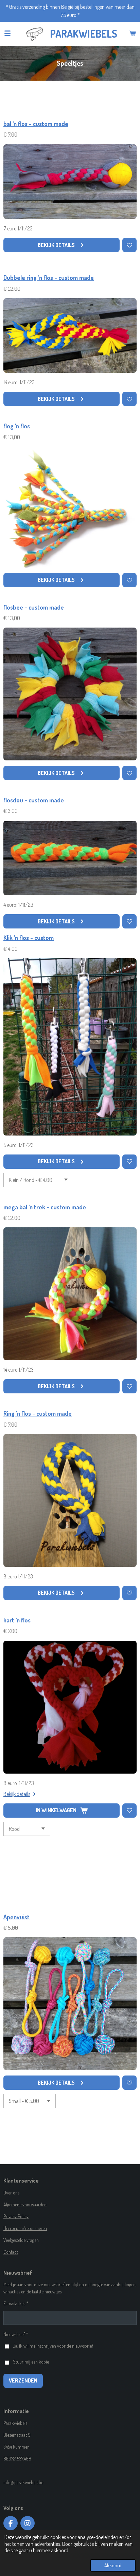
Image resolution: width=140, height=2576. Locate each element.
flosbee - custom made (34, 607)
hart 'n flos (17, 1620)
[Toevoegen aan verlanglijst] (129, 245)
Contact (11, 2252)
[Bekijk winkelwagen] (133, 34)
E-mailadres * (16, 2303)
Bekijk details (17, 1794)
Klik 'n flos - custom (29, 938)
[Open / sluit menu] (7, 34)
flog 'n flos (17, 426)
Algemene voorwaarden (25, 2204)
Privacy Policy (16, 2216)
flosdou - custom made (34, 800)
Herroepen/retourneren (25, 2228)
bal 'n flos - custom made (36, 124)
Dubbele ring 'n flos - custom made (49, 278)
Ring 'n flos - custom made (38, 1413)
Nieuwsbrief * (16, 2334)
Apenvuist (16, 1917)
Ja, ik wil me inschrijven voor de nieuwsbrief (53, 2346)
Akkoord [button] (113, 2565)
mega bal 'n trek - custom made (45, 1207)
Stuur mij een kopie (31, 2362)
